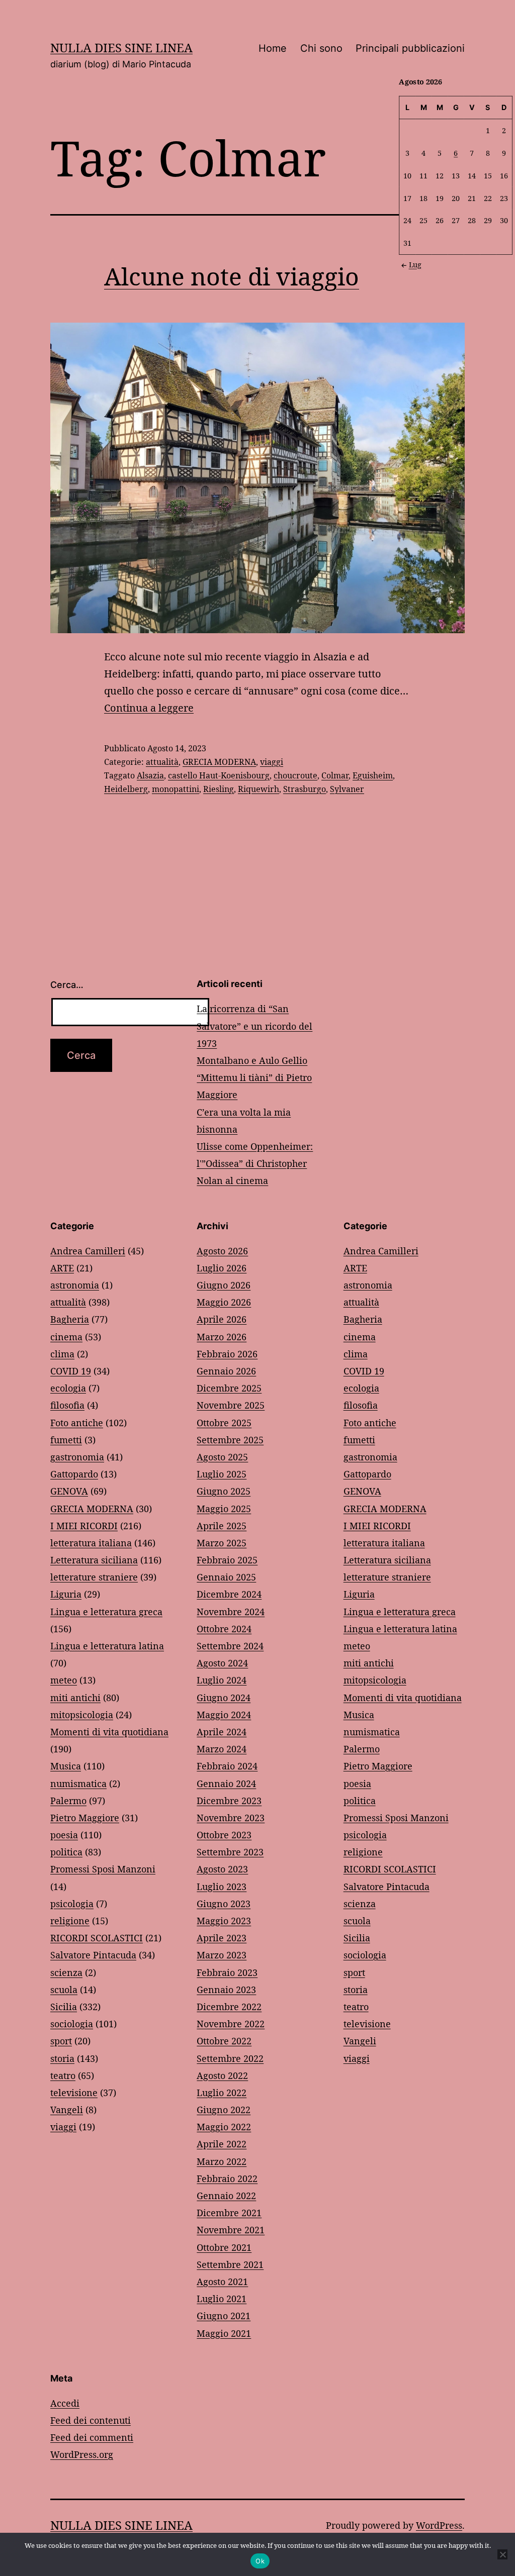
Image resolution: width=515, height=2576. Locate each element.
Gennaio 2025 (226, 1577)
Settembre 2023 (230, 1852)
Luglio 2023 (222, 1887)
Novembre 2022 (231, 2024)
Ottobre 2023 (224, 1835)
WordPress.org (82, 2454)
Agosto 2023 (222, 1869)
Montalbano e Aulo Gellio (252, 1060)
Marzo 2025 (222, 1543)
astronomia (75, 1285)
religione (70, 1921)
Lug (415, 265)
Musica (66, 1766)
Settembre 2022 (230, 2058)
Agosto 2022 (222, 2075)
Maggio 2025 (224, 1509)
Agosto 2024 (222, 1663)
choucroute (295, 775)
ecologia (68, 1388)
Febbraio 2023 (227, 1972)
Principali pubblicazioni (410, 48)
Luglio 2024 (222, 1680)
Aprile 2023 (222, 1938)
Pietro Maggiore (85, 1818)
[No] (502, 2554)
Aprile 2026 (222, 1319)
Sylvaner (347, 789)
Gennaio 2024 (226, 1784)
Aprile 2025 (222, 1526)
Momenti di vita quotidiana (109, 1732)
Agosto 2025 (222, 1457)
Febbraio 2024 (227, 1766)
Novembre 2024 (231, 1612)
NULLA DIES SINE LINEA (121, 47)
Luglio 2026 (222, 1268)
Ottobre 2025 (224, 1423)
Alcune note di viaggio (232, 276)
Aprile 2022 (222, 2144)
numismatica (78, 1784)
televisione (74, 2093)
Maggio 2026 (224, 1302)
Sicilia (64, 2007)
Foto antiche (77, 1423)
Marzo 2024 (222, 1749)
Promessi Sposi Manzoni (103, 1869)
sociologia (72, 2024)
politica (66, 1852)
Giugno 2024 (224, 1698)
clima (62, 1354)
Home (273, 48)
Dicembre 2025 (229, 1388)
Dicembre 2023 (229, 1801)
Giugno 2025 (224, 1491)
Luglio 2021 (222, 2299)
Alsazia (150, 775)
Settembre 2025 (230, 1440)
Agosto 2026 (222, 1251)
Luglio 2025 (222, 1474)
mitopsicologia (82, 1715)
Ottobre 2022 (224, 2041)
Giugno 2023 (224, 1904)
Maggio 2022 (224, 2127)
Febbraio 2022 (227, 2178)
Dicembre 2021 (229, 2213)
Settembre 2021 (230, 2264)
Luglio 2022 (222, 2093)
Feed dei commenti (92, 2437)
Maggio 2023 (224, 1921)
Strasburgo (305, 789)
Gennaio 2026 (226, 1371)
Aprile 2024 (222, 1732)
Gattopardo (74, 1474)
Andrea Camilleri (88, 1251)
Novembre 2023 (231, 1818)
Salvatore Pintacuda (93, 1955)
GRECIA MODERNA (219, 762)
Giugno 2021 (224, 2316)
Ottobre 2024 (224, 1629)
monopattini (176, 789)
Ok (260, 2561)
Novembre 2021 (231, 2230)
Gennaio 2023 (226, 1990)
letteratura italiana (91, 1543)
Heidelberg (126, 789)
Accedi (65, 2403)
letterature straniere (94, 1577)
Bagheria (70, 1319)
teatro (63, 2075)
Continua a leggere (149, 708)
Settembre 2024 (230, 1646)
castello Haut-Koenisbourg (219, 775)
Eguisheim (373, 775)
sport (61, 2041)
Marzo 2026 (222, 1337)
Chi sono (321, 48)
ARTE (62, 1268)
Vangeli (67, 2110)
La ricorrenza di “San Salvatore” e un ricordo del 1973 (254, 1026)
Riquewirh (259, 789)
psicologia (72, 1904)
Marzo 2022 (222, 2161)
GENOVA (69, 1491)
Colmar (335, 775)
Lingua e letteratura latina (107, 1646)
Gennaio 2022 (226, 2196)
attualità (162, 762)
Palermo (68, 1801)
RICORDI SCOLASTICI (97, 1938)
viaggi (272, 762)
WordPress (439, 2525)
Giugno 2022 (224, 2110)
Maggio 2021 (224, 2333)
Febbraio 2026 (227, 1354)
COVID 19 (71, 1371)
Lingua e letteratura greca (106, 1612)
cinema (66, 1337)
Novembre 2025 (231, 1405)
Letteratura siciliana (94, 1560)
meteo (64, 1680)
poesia (64, 1835)
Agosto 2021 (222, 2282)
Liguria (66, 1594)
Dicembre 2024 (229, 1594)
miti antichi (75, 1698)
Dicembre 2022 (229, 2007)
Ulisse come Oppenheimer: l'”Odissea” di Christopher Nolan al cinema (255, 1163)
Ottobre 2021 (224, 2247)
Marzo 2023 (222, 1955)
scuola (64, 1990)
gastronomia (77, 1457)
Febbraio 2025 (227, 1560)
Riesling (219, 789)
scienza (66, 1972)
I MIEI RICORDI (84, 1526)
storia (62, 2058)
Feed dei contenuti (91, 2420)
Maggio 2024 (224, 1715)
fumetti (66, 1440)
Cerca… (67, 985)
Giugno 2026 (224, 1285)
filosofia (67, 1405)
